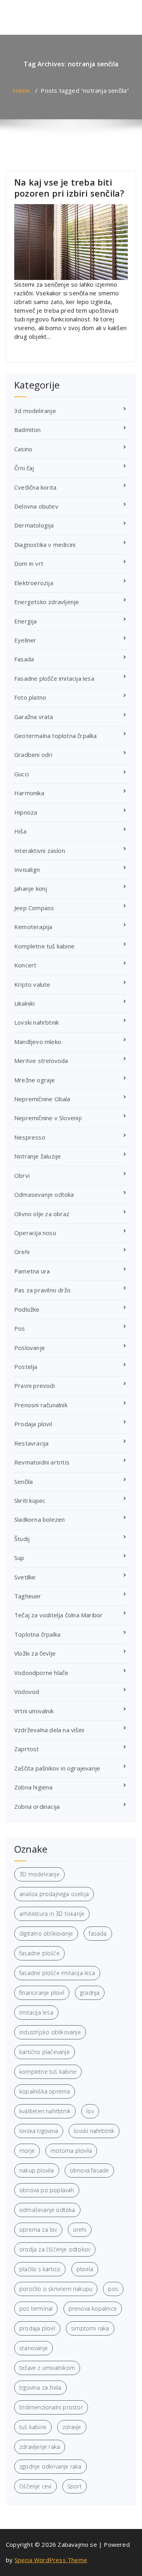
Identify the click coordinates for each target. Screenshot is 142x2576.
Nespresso (30, 1137)
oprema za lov (38, 2230)
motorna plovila (71, 2151)
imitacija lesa (36, 2012)
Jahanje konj (31, 888)
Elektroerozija (34, 583)
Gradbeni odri (33, 755)
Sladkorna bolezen (39, 1519)
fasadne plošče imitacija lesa (57, 1973)
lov (90, 2111)
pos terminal (36, 2308)
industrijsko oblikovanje (50, 2032)
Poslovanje (30, 1348)
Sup (19, 1558)
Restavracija (31, 1443)
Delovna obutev (36, 506)
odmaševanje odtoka (47, 2210)
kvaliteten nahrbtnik (45, 2111)
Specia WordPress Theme (51, 2560)
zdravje (72, 2427)
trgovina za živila (40, 2387)
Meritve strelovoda (41, 1061)
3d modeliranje (35, 411)
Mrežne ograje (35, 1080)
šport (75, 2486)
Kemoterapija (33, 927)
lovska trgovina (39, 2131)
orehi (80, 2230)
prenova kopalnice (93, 2308)
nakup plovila (37, 2170)
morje (27, 2151)
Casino (23, 449)
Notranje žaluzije (37, 1156)
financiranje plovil (42, 1993)
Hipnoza (26, 812)
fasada (98, 1933)
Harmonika (29, 793)
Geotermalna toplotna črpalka (56, 736)
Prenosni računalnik (41, 1405)
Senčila (23, 1481)
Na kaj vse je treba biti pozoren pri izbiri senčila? (69, 188)
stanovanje (34, 2348)
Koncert (25, 965)
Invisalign (27, 869)
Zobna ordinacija (37, 1806)
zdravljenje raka (40, 2447)
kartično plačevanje (45, 2052)
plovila (85, 2269)
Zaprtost (27, 1749)
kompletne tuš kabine (48, 2072)
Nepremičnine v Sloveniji (48, 1118)
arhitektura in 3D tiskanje (52, 1914)
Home (21, 90)
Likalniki (24, 1003)
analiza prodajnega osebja (54, 1894)
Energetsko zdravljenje (47, 602)
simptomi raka (90, 2328)
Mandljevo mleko (38, 1042)
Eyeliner (25, 640)
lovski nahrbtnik (94, 2131)
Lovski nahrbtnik (36, 1022)
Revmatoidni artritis (42, 1462)
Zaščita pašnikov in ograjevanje (57, 1768)
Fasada (24, 659)
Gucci (21, 774)
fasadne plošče (39, 1953)
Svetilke (25, 1577)
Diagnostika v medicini (45, 544)
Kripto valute (32, 984)
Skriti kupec (30, 1500)
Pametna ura (32, 1271)
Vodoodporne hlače (41, 1673)
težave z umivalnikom (47, 2368)
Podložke (27, 1309)
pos (113, 2289)
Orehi (22, 1252)
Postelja (26, 1367)
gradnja (90, 1993)
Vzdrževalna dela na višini (49, 1730)
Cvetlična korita (35, 487)
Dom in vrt (29, 563)
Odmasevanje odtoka (44, 1194)
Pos (20, 1328)
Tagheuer (28, 1596)
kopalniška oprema (45, 2091)
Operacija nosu (35, 1233)
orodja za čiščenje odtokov (55, 2249)
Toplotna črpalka (37, 1634)
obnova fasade (90, 2170)
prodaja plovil (37, 2328)
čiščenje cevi (35, 2486)
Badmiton (28, 430)
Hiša (20, 831)
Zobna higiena (34, 1787)
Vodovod (27, 1692)
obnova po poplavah (47, 2190)
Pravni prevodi (35, 1386)
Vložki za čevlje (35, 1653)
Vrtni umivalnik (34, 1711)
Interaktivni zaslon (40, 851)
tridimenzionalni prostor (51, 2407)
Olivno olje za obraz (42, 1214)
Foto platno (30, 697)
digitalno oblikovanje (46, 1933)
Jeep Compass (34, 908)
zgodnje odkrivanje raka (50, 2466)
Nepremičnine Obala (42, 1099)
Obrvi (22, 1175)
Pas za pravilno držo (42, 1290)
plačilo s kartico (40, 2269)
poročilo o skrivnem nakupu (56, 2289)
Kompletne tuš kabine (44, 946)
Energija (26, 621)
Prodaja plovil (33, 1424)
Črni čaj (24, 468)
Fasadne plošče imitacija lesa (54, 678)
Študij (22, 1539)
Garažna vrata (34, 717)
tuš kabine (33, 2427)
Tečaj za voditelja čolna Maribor (58, 1615)
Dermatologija (34, 525)
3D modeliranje (39, 1874)
